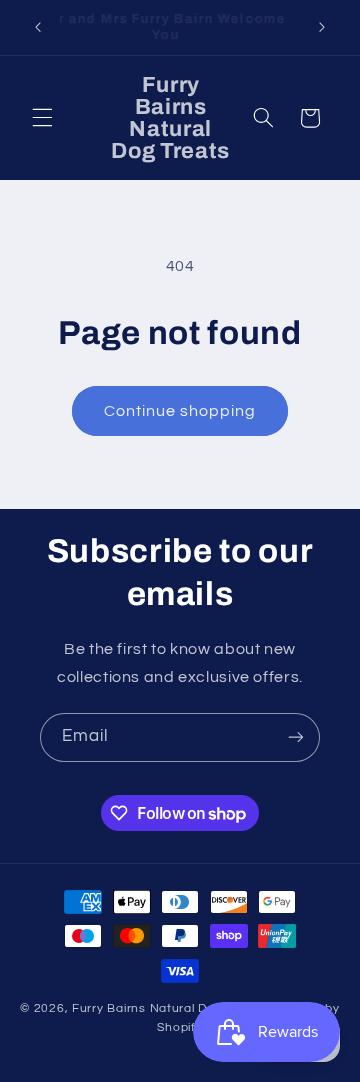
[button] (42, 118)
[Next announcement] (322, 27)
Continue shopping (180, 411)
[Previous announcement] (38, 27)
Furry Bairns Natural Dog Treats (168, 1008)
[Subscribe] (296, 737)
